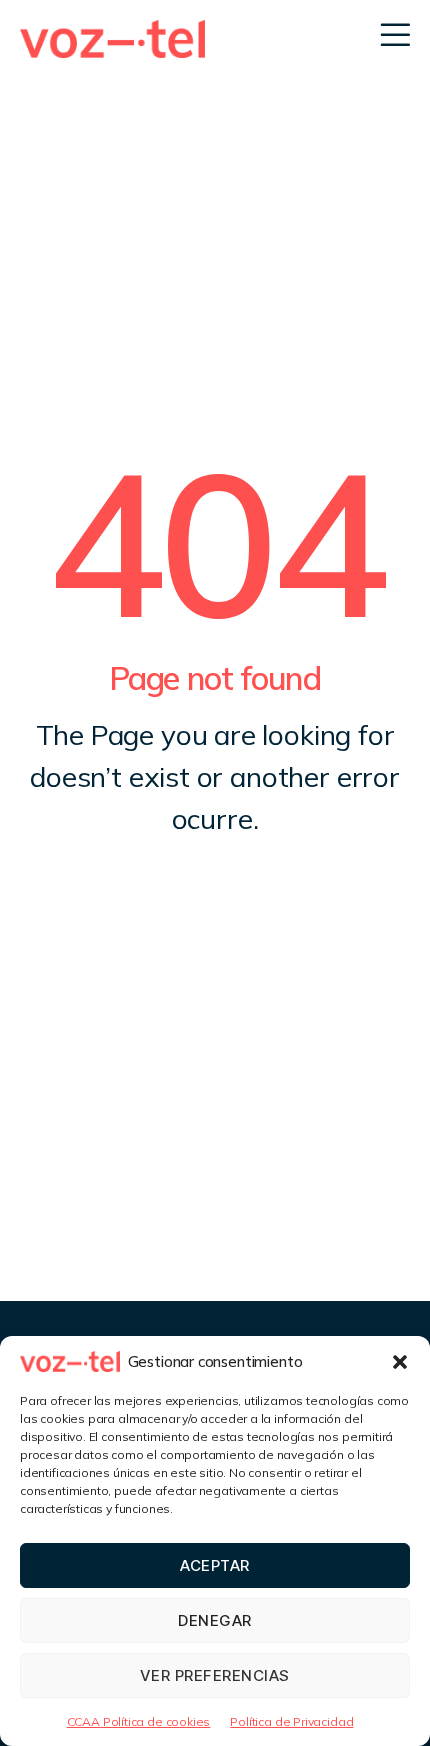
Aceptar (215, 1565)
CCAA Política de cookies (139, 1721)
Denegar (215, 1620)
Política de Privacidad (291, 1721)
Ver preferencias (215, 1675)
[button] (400, 1362)
